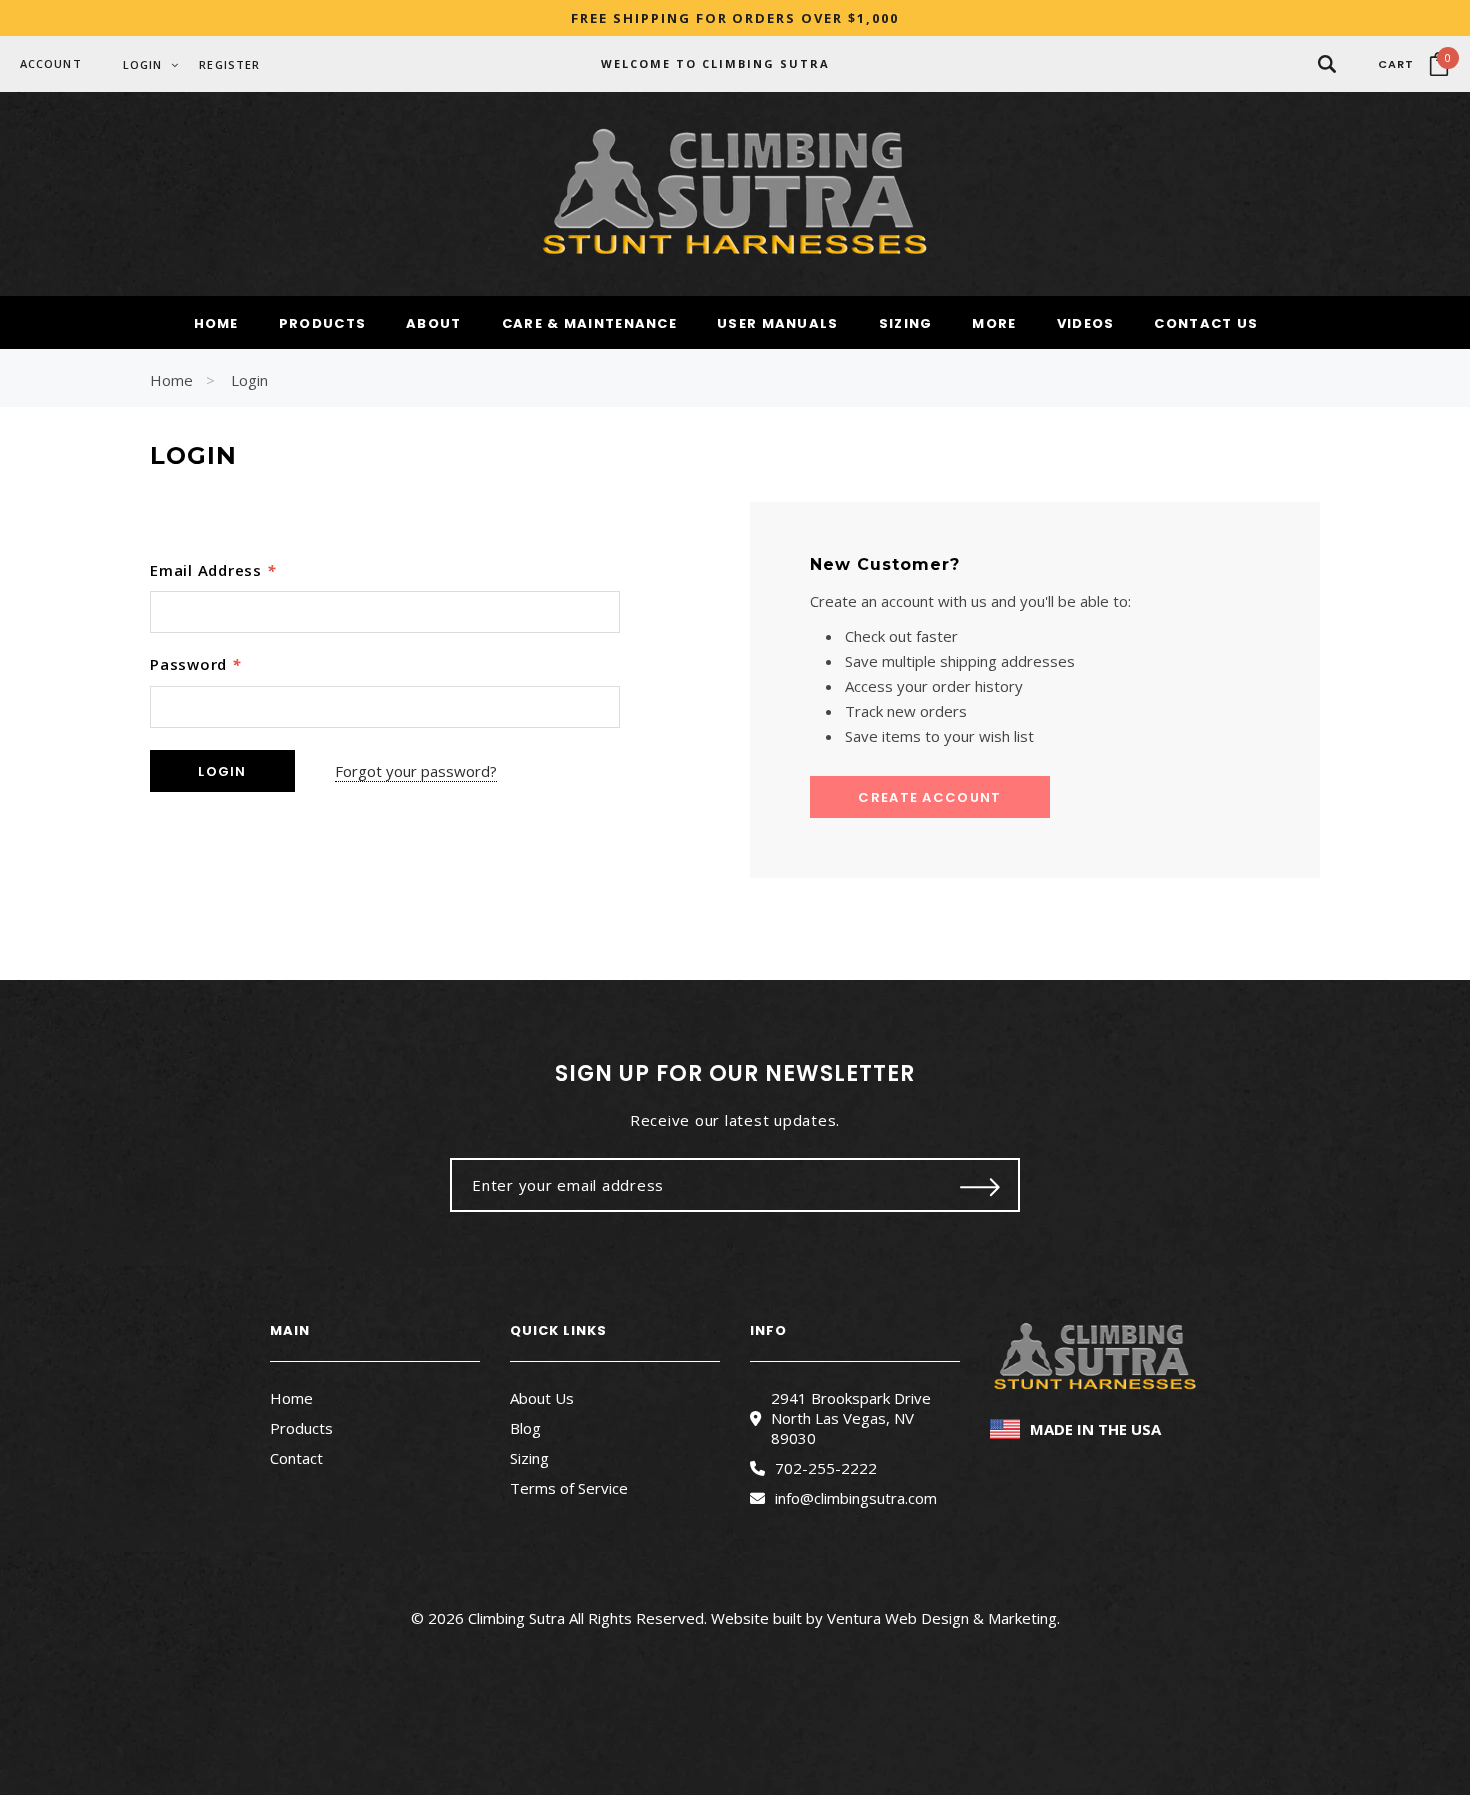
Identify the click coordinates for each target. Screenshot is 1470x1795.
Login (249, 380)
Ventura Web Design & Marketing (942, 1618)
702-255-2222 (826, 1468)
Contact (296, 1458)
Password (195, 664)
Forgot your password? (416, 771)
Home (171, 380)
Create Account (929, 797)
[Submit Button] (980, 1185)
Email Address (212, 570)
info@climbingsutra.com (856, 1498)
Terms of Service (569, 1488)
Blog (525, 1428)
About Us (542, 1398)
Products (301, 1428)
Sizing (529, 1458)
